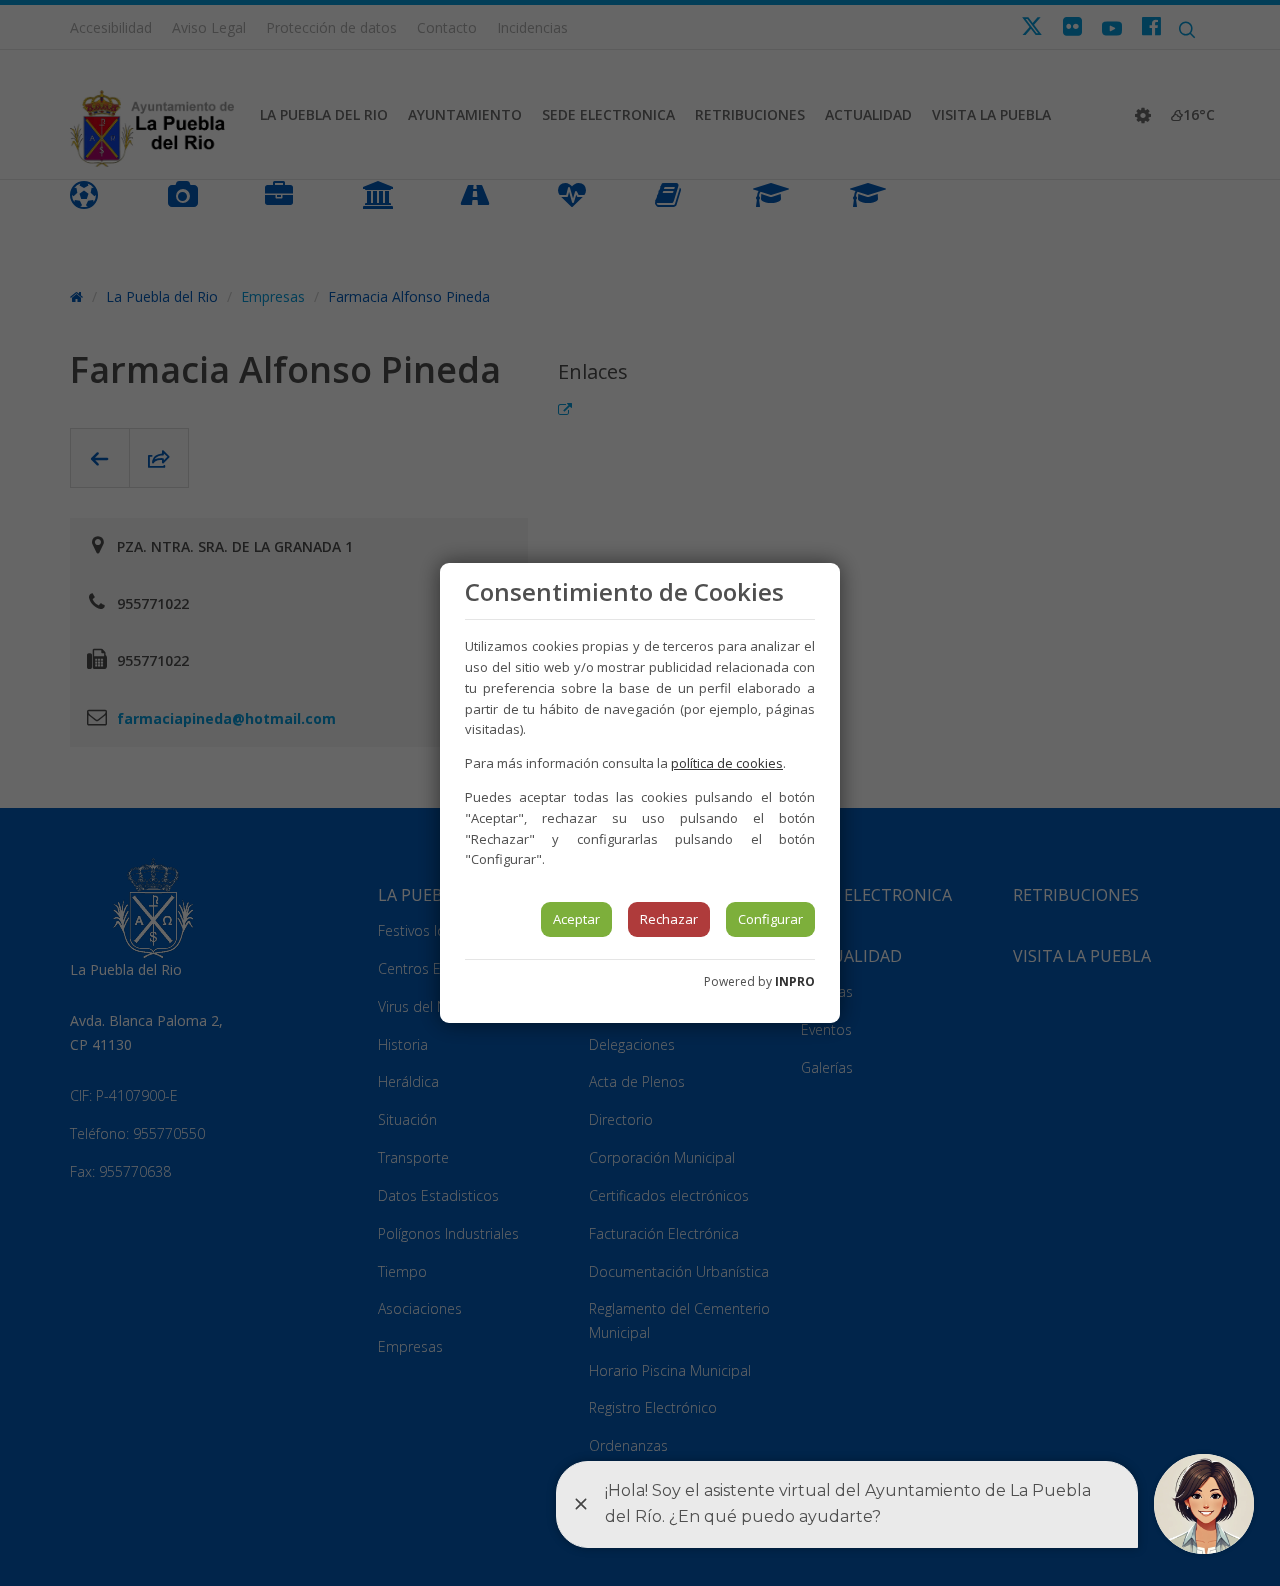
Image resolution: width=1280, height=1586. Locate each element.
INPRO (795, 981)
